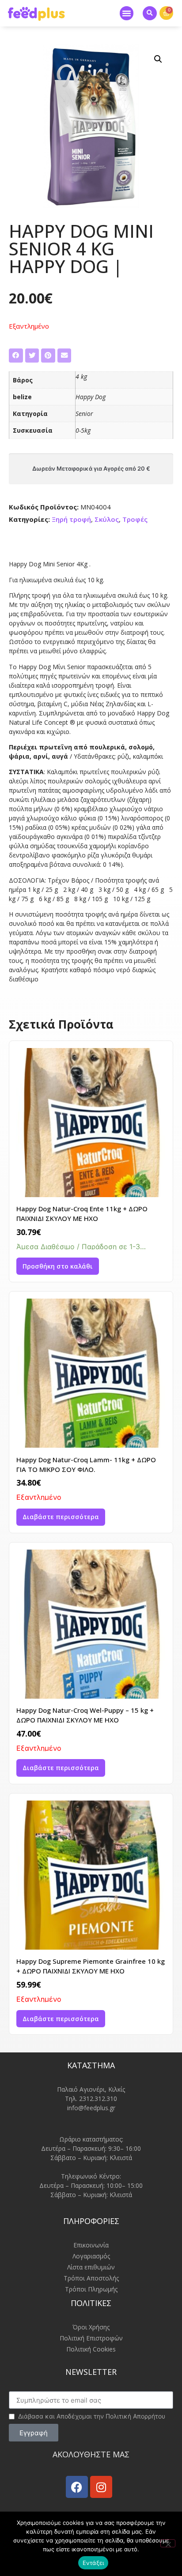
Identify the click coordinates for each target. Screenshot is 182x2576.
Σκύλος (107, 519)
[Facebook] (77, 2487)
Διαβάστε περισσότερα (61, 1517)
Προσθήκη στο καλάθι (58, 1266)
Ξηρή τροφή (71, 519)
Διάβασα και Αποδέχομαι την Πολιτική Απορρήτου (92, 2416)
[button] (127, 13)
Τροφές (135, 519)
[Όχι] (168, 2543)
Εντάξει (93, 2563)
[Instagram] (101, 2487)
